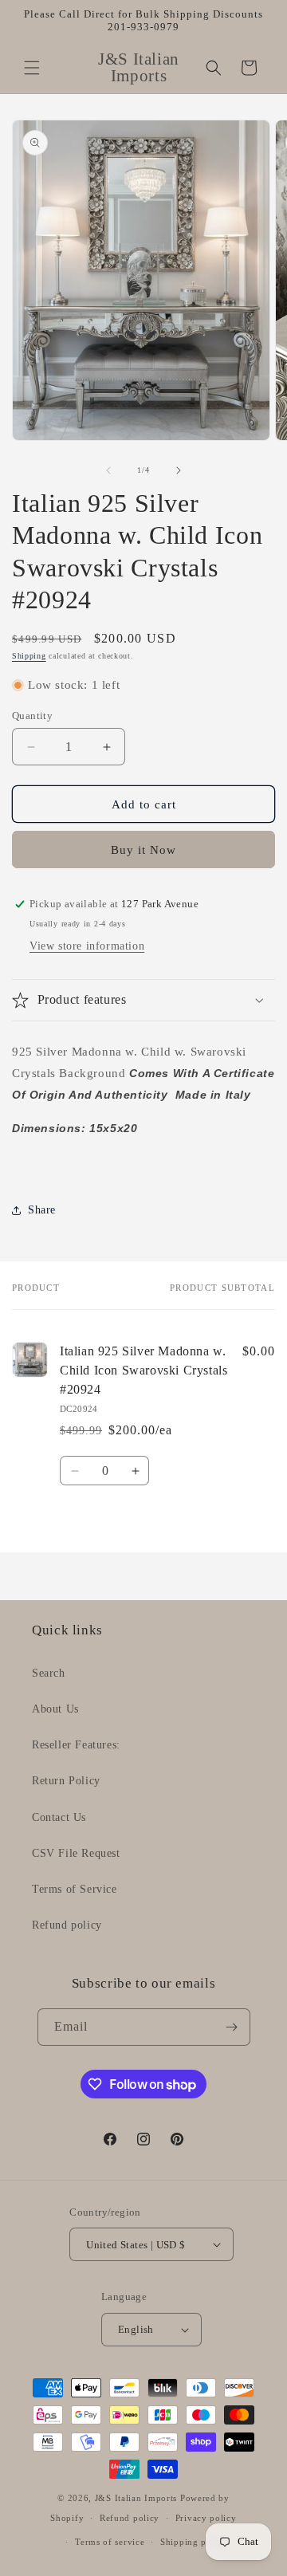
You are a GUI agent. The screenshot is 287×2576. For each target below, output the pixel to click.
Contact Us (59, 1817)
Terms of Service (75, 1889)
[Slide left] (108, 470)
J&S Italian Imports (136, 2498)
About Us (55, 1709)
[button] (32, 68)
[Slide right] (179, 470)
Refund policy (67, 1925)
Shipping (29, 656)
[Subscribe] (232, 2027)
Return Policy (66, 1781)
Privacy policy (206, 2518)
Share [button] (42, 1210)
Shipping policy (194, 2542)
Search (49, 1673)
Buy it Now (143, 850)
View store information (87, 946)
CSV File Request (76, 1853)
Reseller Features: (76, 1745)
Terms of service (110, 2542)
